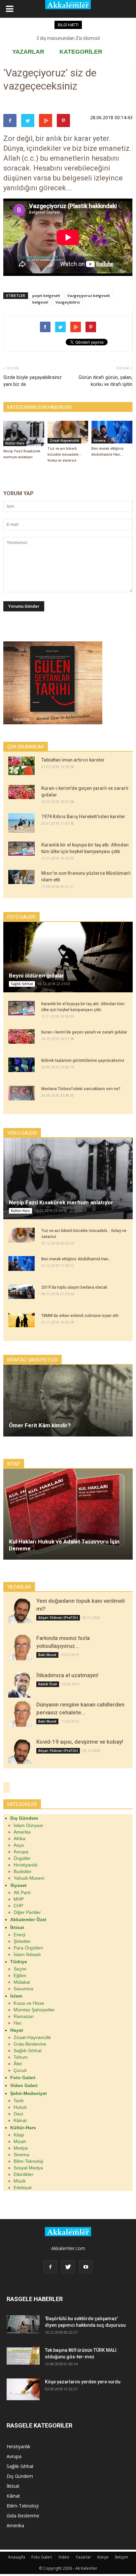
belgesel (40, 302)
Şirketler (22, 1941)
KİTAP (14, 1464)
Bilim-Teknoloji (28, 2161)
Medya (21, 2148)
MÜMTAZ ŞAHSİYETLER (33, 1360)
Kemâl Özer (48, 1684)
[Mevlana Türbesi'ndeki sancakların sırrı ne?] (21, 1093)
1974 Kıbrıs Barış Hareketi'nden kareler (83, 817)
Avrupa (21, 1852)
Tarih (19, 2101)
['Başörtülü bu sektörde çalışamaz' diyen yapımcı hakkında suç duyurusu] (23, 2324)
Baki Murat (47, 1655)
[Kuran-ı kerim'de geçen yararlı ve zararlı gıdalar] (21, 792)
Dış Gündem (20, 2476)
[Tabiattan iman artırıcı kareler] (21, 766)
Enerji (19, 1935)
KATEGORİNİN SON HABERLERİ (39, 407)
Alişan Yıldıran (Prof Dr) (58, 1618)
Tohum (21, 2057)
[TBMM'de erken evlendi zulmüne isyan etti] (21, 1320)
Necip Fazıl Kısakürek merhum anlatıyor (61, 1202)
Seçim (20, 1969)
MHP (19, 1899)
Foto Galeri (42, 2557)
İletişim (121, 2557)
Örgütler (22, 1858)
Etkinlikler (23, 2174)
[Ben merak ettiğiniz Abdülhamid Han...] (112, 432)
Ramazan (24, 2016)
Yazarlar (83, 2557)
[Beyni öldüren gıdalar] (68, 957)
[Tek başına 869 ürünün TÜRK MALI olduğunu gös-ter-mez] (23, 2356)
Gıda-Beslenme (30, 2044)
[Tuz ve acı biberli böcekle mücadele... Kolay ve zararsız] (68, 432)
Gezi (18, 2114)
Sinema (100, 441)
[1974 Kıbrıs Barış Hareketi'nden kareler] (21, 823)
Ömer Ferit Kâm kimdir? (40, 1425)
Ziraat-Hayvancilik (64, 441)
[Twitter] (68, 2267)
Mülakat (22, 1982)
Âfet (18, 2064)
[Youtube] (86, 2267)
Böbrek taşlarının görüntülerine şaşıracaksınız (83, 1060)
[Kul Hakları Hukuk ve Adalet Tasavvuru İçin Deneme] (68, 1514)
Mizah (20, 2141)
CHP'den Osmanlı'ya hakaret (68, 38)
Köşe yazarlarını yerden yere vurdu (83, 2382)
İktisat (13, 2486)
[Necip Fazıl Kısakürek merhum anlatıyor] (24, 434)
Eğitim (20, 1975)
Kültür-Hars (15, 443)
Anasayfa (17, 2557)
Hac (18, 2023)
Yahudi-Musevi (29, 1878)
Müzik (20, 2181)
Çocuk (20, 2070)
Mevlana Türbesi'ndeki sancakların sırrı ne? (81, 1089)
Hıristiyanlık (26, 1865)
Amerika (22, 1832)
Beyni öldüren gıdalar (36, 976)
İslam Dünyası (28, 1825)
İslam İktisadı (27, 1954)
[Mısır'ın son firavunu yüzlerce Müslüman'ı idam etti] (21, 877)
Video (64, 2557)
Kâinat (20, 2120)
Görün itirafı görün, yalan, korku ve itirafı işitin (105, 381)
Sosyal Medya (28, 2168)
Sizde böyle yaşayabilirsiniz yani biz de (33, 381)
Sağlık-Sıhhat (22, 984)
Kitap (19, 2135)
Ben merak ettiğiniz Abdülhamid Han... (76, 1259)
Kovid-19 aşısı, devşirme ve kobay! (80, 1742)
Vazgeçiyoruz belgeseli (89, 295)
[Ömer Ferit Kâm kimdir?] (68, 1401)
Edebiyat (23, 2187)
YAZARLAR (28, 52)
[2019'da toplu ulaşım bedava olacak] (21, 1292)
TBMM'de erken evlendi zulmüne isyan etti (80, 1316)
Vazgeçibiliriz (68, 302)
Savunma (23, 1989)
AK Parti (22, 1892)
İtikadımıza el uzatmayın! (67, 1675)
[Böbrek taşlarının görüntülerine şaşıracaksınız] (21, 1065)
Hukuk (20, 2107)
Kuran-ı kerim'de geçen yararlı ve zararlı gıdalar (84, 1032)
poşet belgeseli (46, 295)
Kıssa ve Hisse (29, 2003)
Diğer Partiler (27, 1912)
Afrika (19, 1838)
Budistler (23, 1871)
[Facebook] (50, 2267)
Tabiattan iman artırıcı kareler (73, 760)
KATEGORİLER (81, 52)
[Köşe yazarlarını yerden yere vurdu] (23, 2389)
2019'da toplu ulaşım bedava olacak (74, 1287)
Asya (19, 1845)
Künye (103, 2557)
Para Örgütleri (28, 1948)
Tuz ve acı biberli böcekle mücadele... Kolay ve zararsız (65, 455)
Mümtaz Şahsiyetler (34, 2010)
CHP (18, 1906)
